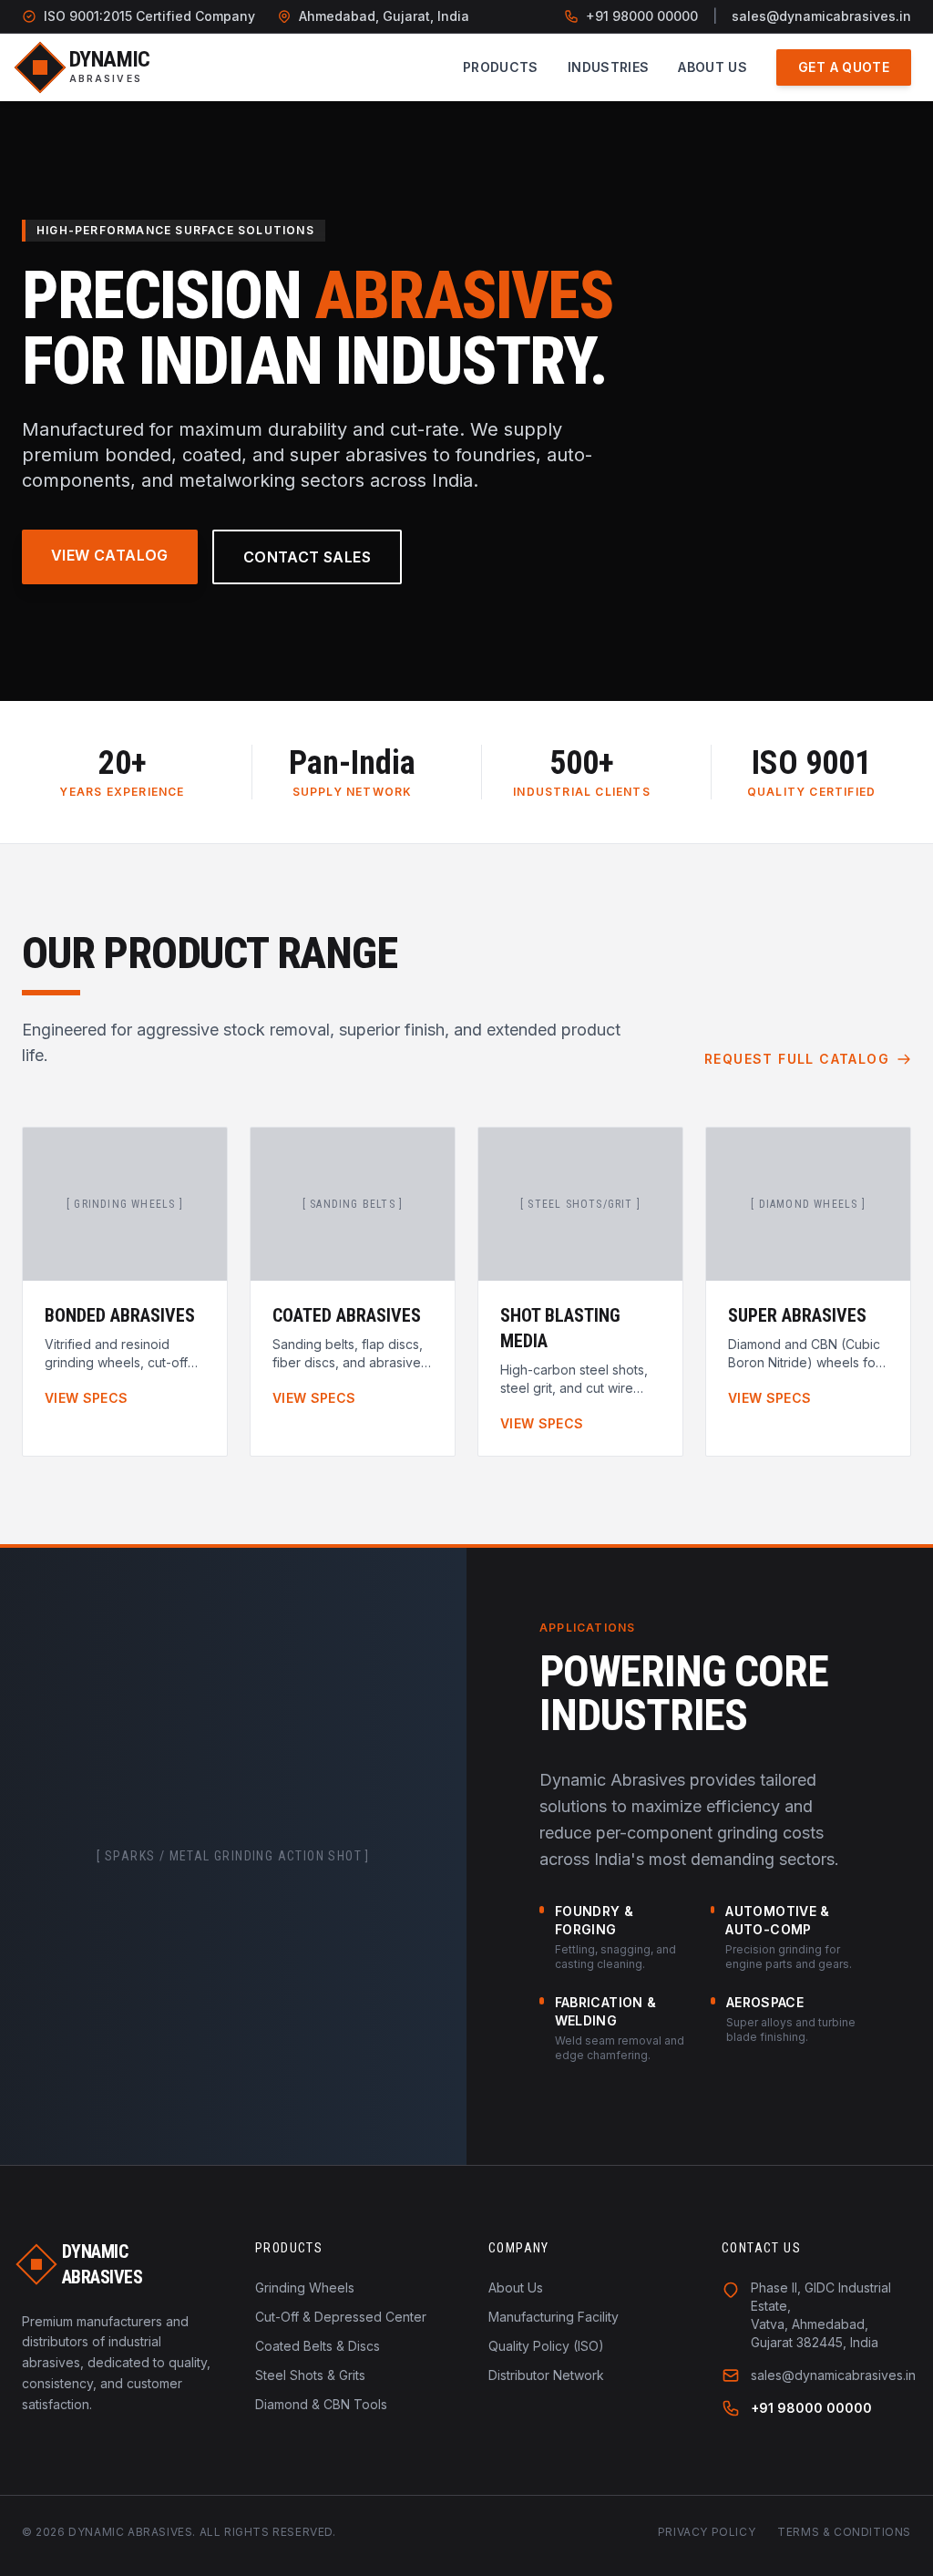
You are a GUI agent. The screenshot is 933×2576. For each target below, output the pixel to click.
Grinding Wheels (305, 2287)
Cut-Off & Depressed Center (341, 2317)
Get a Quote (844, 67)
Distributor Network (546, 2375)
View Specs (87, 1398)
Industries (609, 67)
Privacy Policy (707, 2532)
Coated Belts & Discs (318, 2346)
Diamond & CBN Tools (321, 2404)
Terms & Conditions (844, 2532)
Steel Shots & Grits (310, 2375)
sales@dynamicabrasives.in (821, 16)
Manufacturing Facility (554, 2317)
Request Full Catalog (797, 1059)
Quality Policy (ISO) (546, 2346)
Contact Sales (307, 557)
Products (501, 67)
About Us (713, 67)
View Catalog (110, 555)
